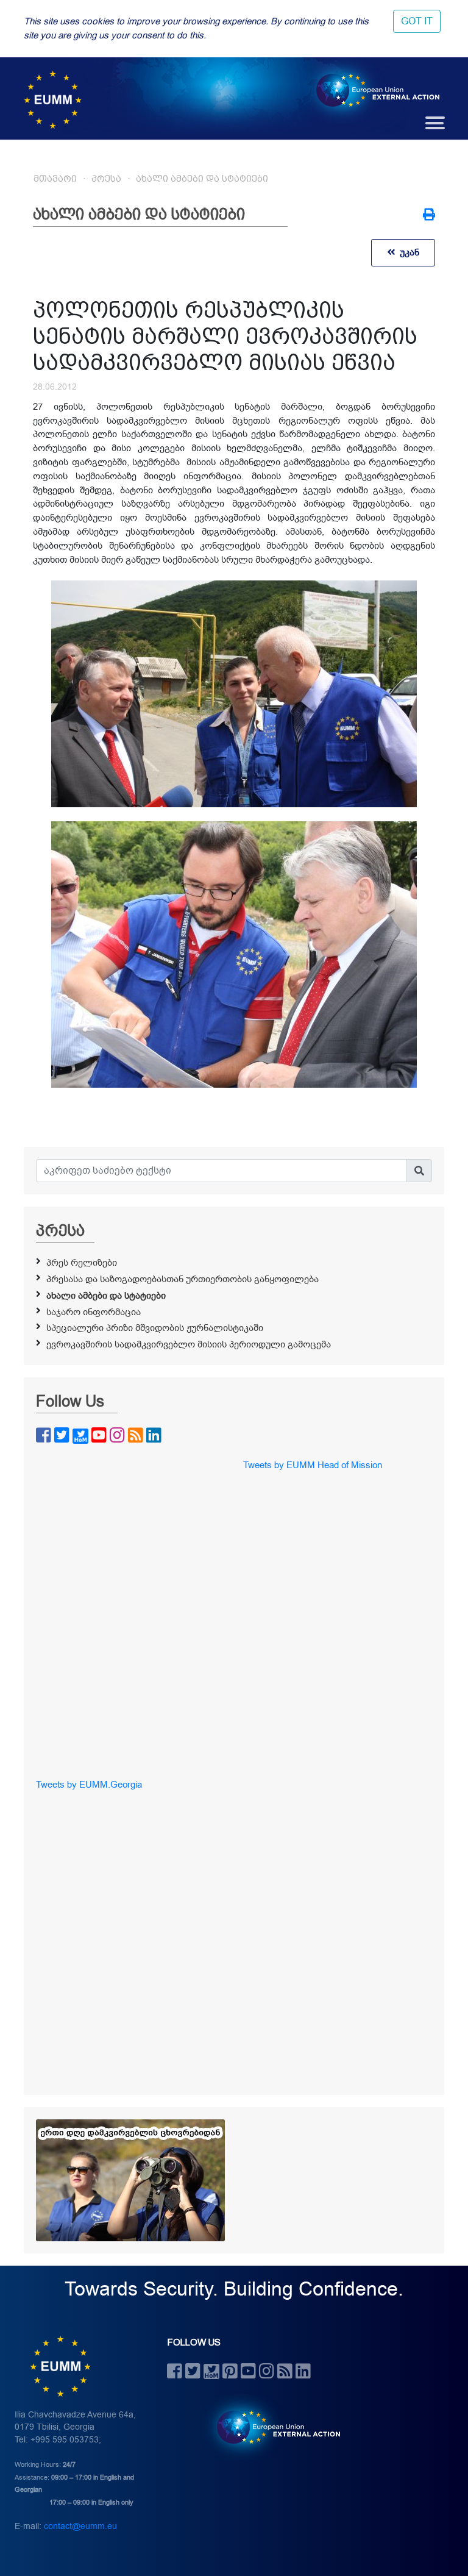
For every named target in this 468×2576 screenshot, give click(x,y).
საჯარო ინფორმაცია (94, 1312)
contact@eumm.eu (80, 2526)
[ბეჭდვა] (429, 216)
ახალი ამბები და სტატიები (202, 179)
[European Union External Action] (272, 2427)
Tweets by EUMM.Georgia (89, 1785)
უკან (407, 252)
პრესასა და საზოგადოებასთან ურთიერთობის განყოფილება (183, 1279)
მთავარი (55, 179)
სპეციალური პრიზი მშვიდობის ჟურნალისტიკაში (155, 1328)
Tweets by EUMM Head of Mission (313, 1465)
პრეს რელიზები (82, 1263)
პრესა (106, 179)
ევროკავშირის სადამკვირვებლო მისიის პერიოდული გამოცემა (189, 1344)
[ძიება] (419, 1171)
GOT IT (417, 21)
